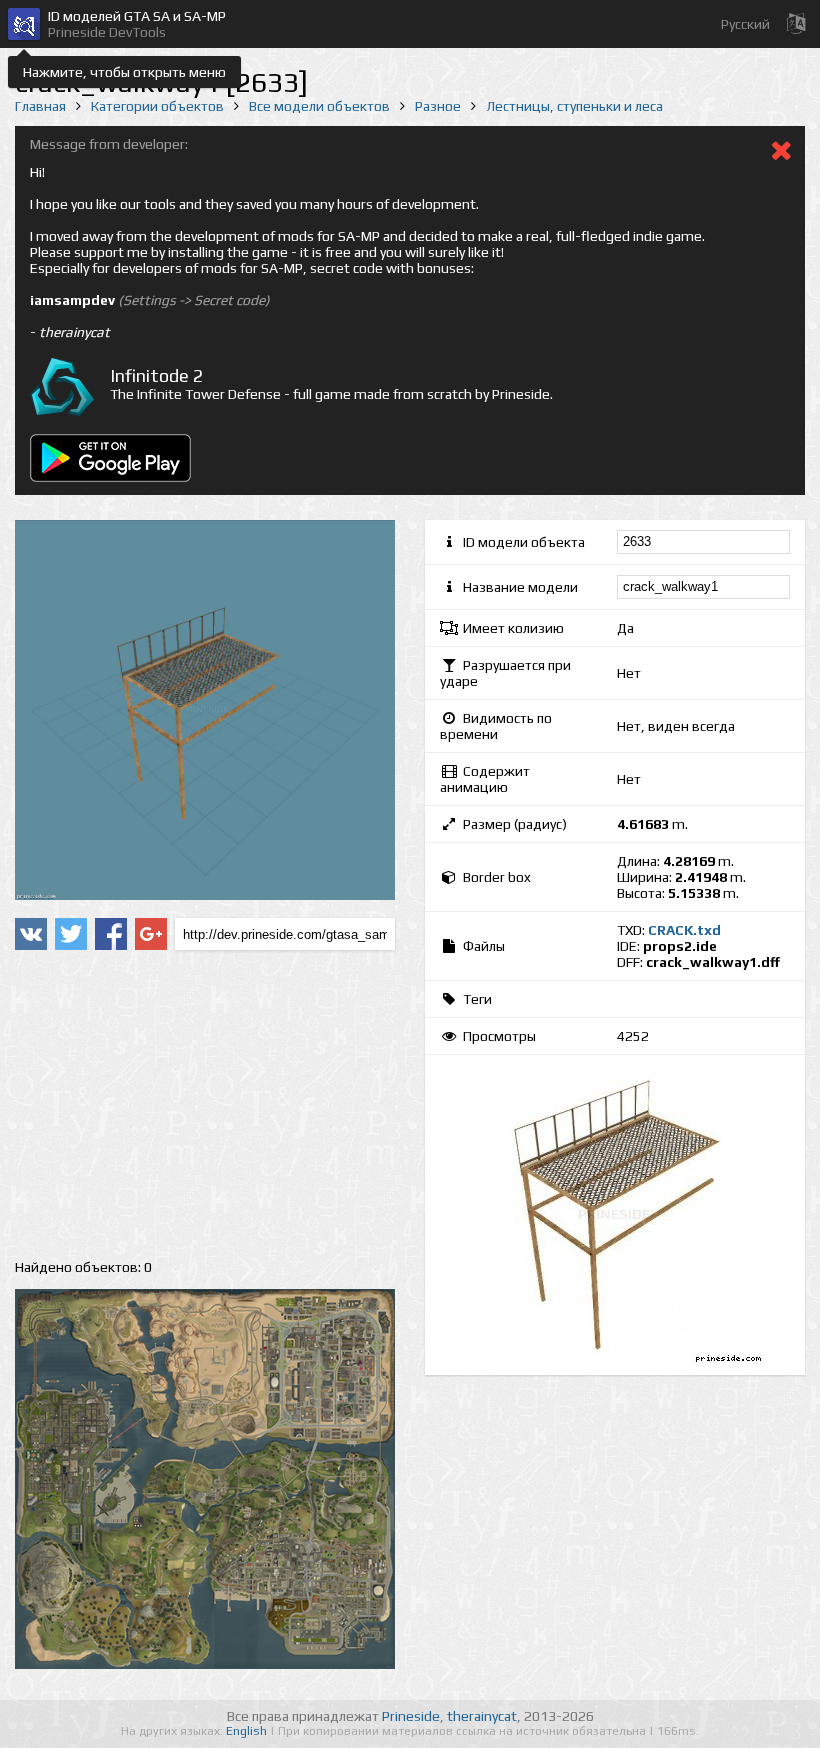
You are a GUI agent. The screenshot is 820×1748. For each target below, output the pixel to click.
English (248, 1731)
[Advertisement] (205, 1105)
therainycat (482, 1716)
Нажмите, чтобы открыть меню (124, 72)
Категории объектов (157, 106)
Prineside (411, 1716)
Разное (438, 106)
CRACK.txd (684, 930)
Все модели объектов (319, 106)
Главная (40, 106)
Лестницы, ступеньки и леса (574, 106)
